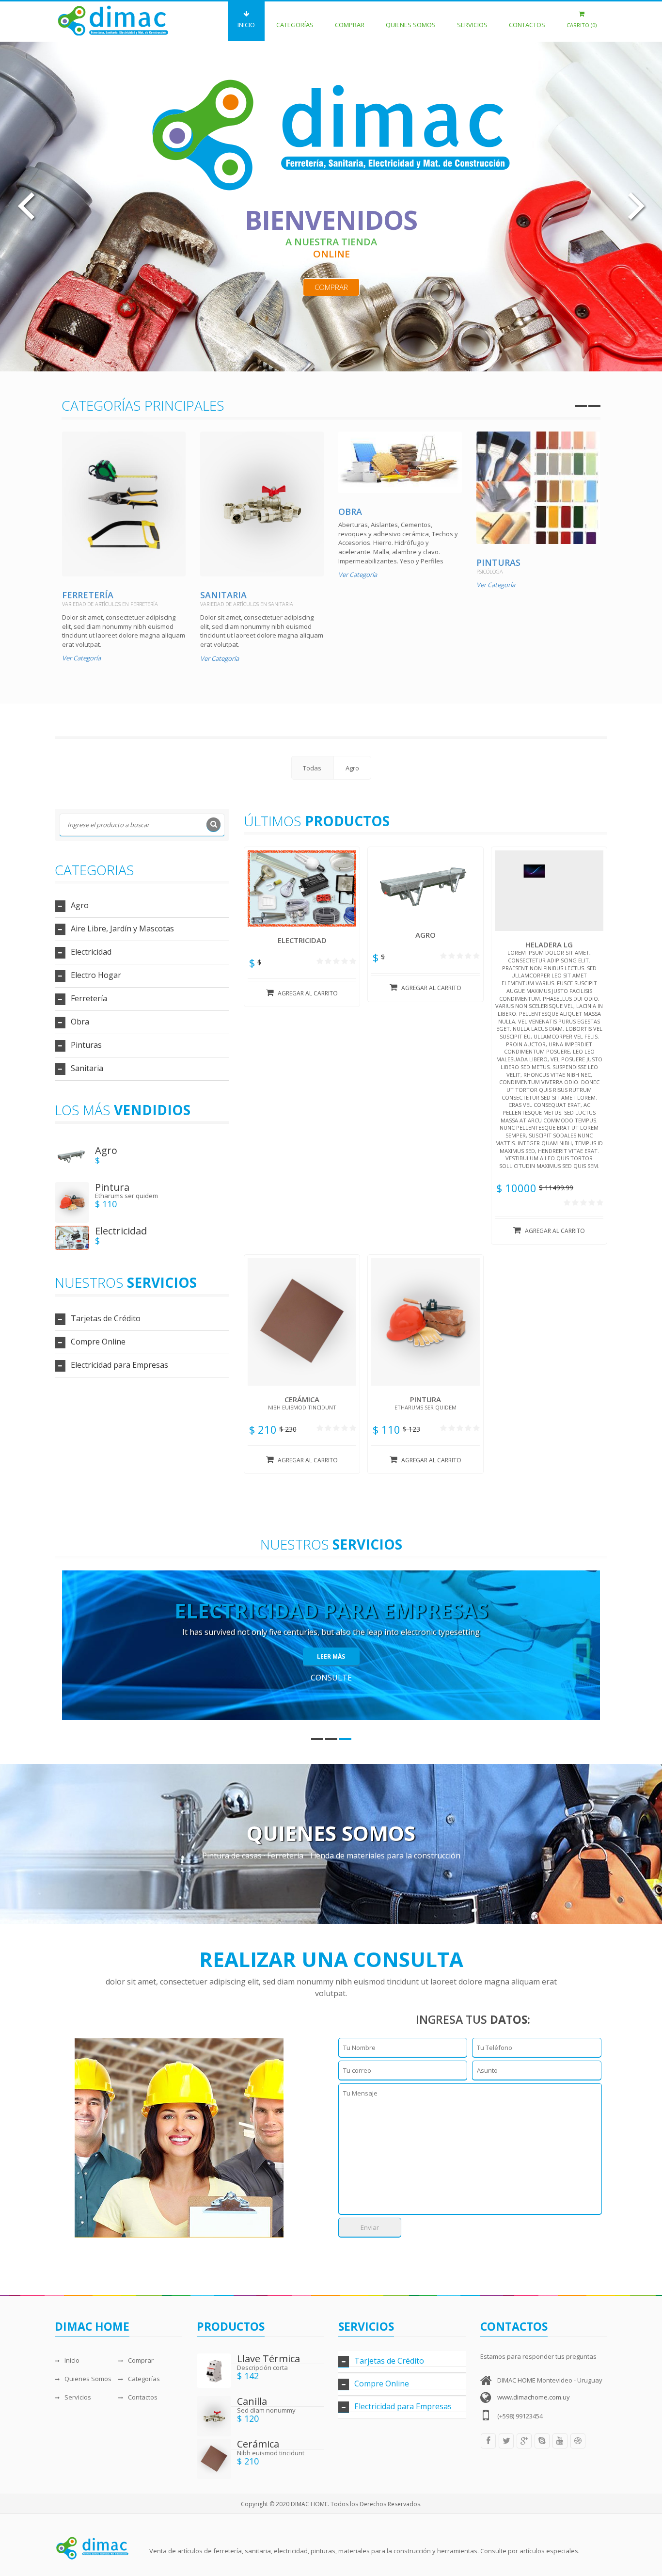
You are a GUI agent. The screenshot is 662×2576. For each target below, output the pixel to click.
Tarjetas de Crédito (106, 1318)
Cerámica (258, 2444)
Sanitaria (223, 595)
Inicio (246, 25)
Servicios (472, 25)
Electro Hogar (96, 975)
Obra (350, 512)
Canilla (252, 2401)
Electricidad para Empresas (119, 1365)
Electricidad (91, 952)
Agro (80, 905)
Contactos (527, 25)
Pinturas (498, 562)
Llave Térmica (268, 2359)
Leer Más (331, 1656)
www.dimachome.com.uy (534, 2397)
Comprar (350, 25)
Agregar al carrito (308, 993)
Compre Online (98, 1342)
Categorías (295, 25)
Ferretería (88, 595)
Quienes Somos (411, 25)
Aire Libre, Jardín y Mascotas (122, 928)
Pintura (112, 1187)
